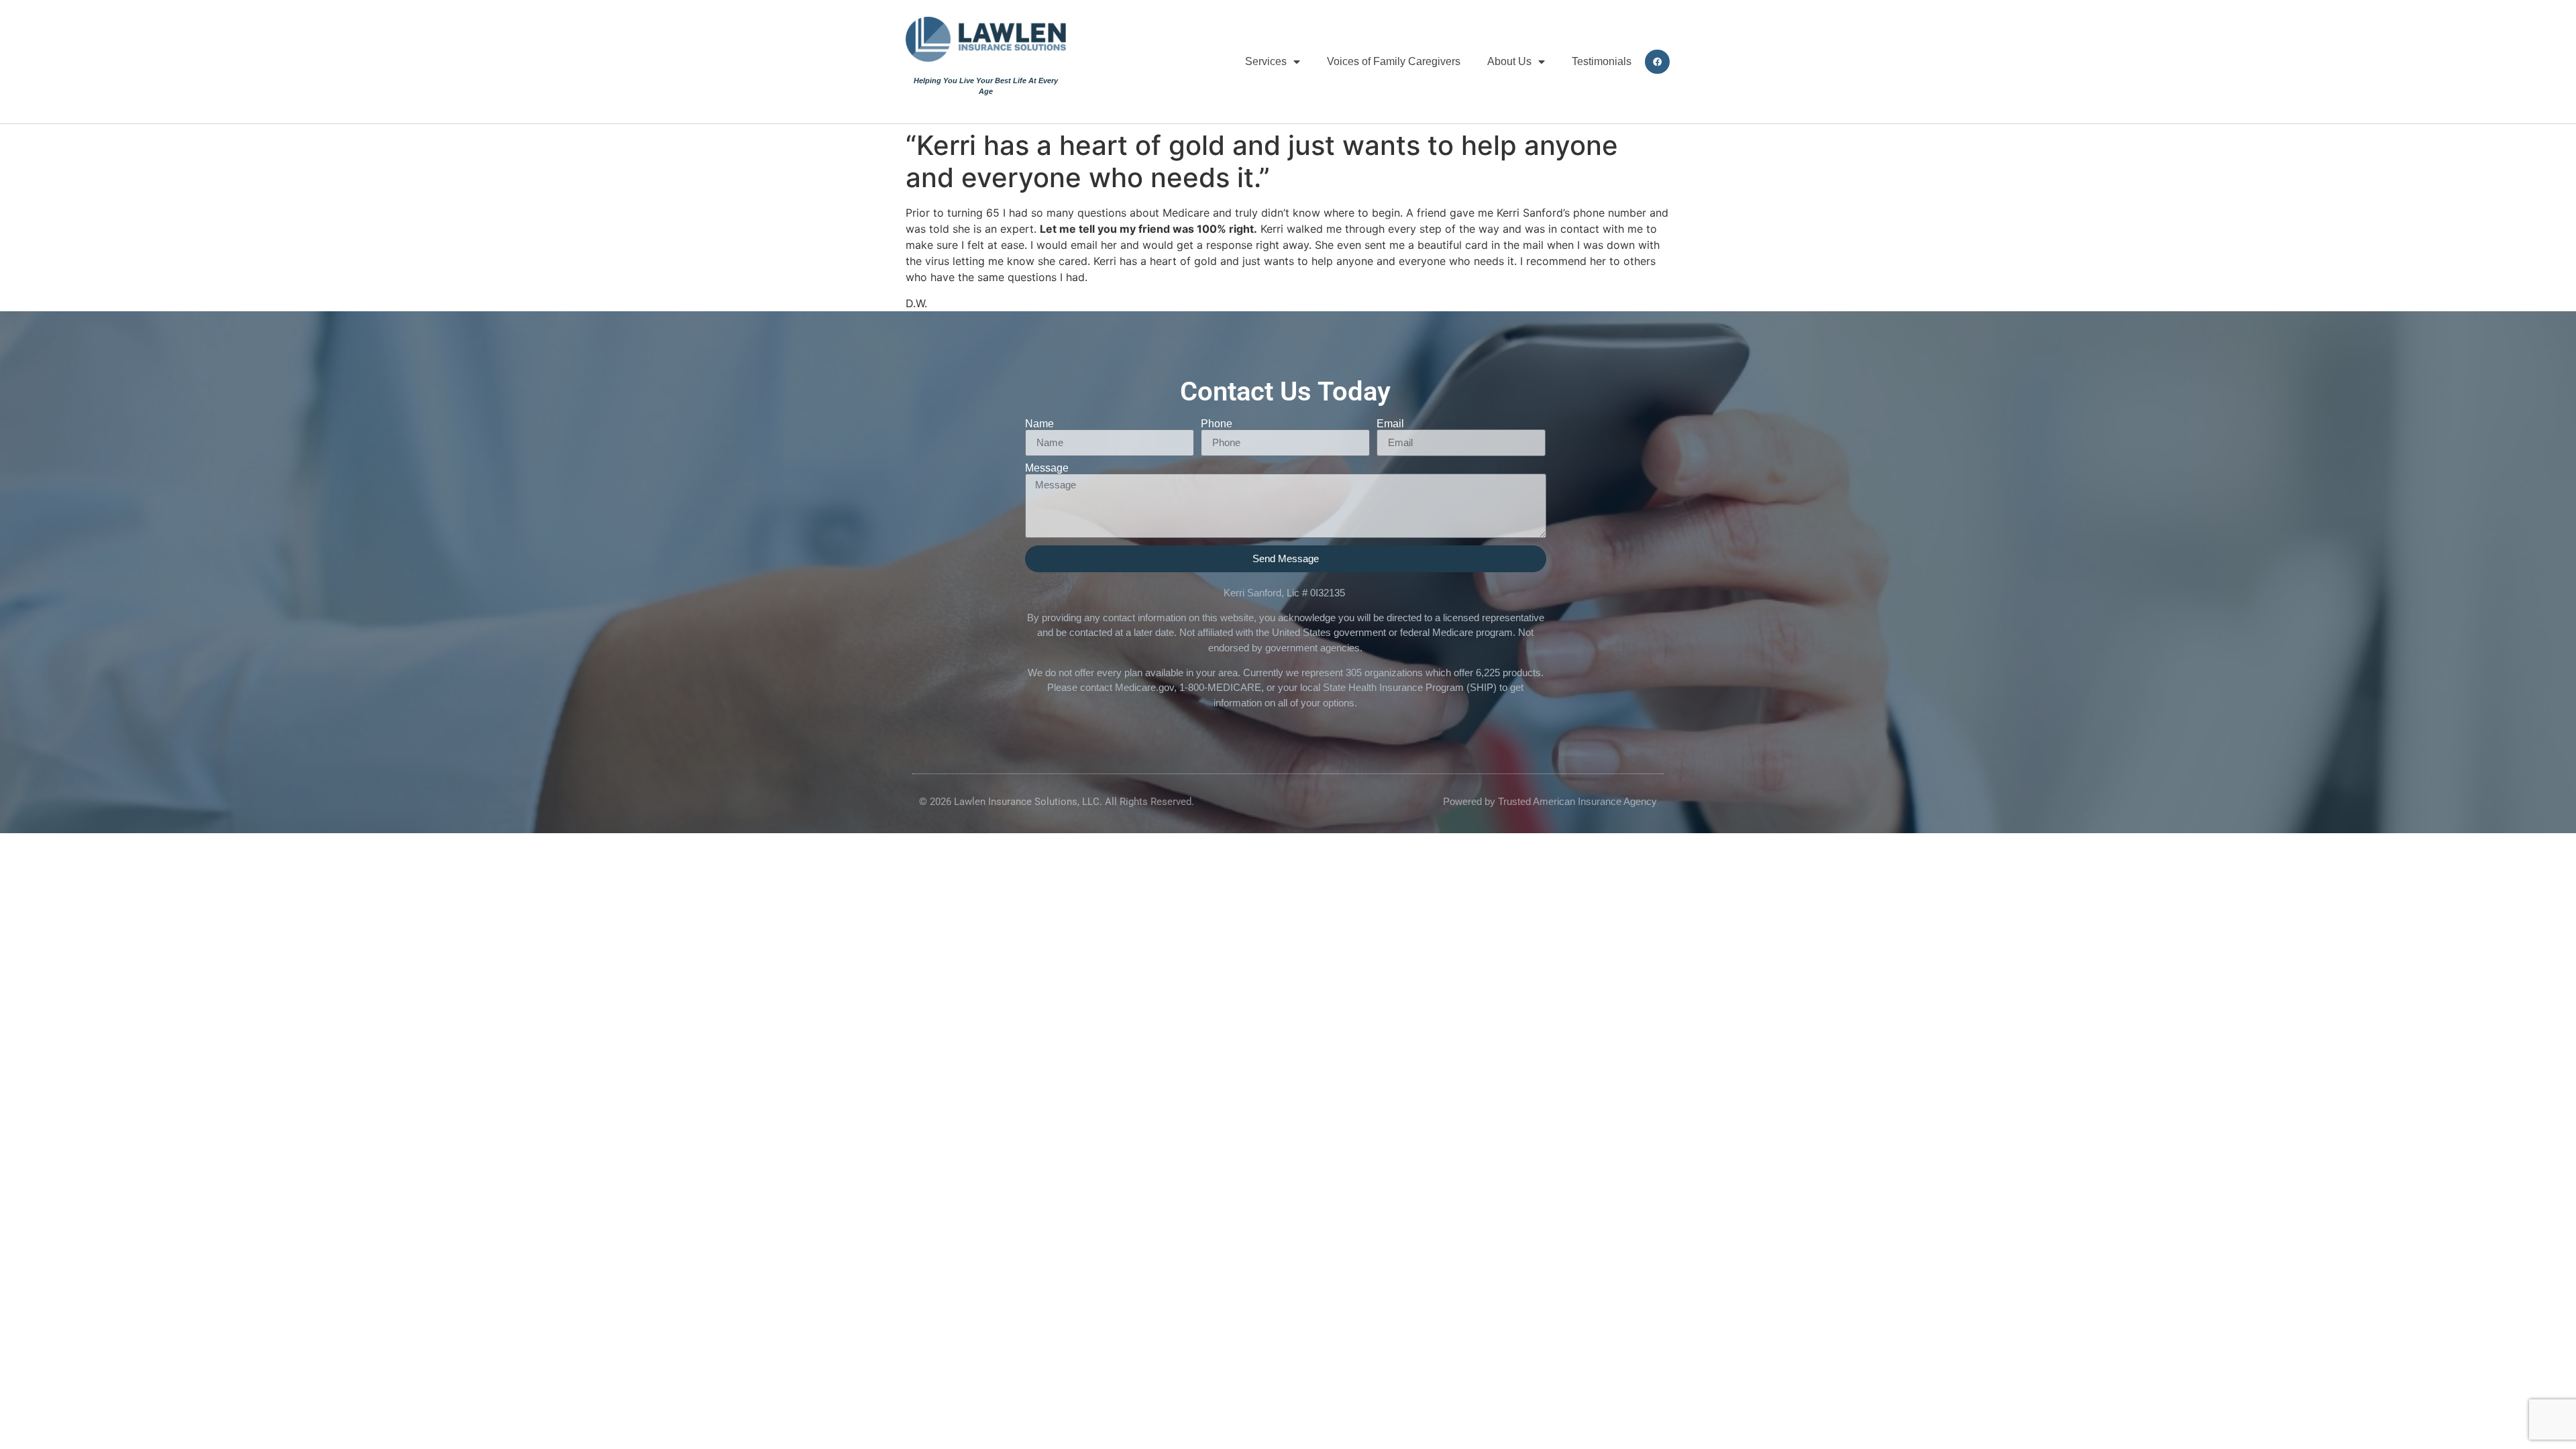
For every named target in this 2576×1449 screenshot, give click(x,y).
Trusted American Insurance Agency (1577, 801)
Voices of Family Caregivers (1394, 61)
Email (1390, 424)
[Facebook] (1657, 62)
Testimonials (1602, 61)
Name (1039, 424)
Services (1266, 61)
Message (1047, 468)
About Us (1509, 61)
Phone (1217, 424)
